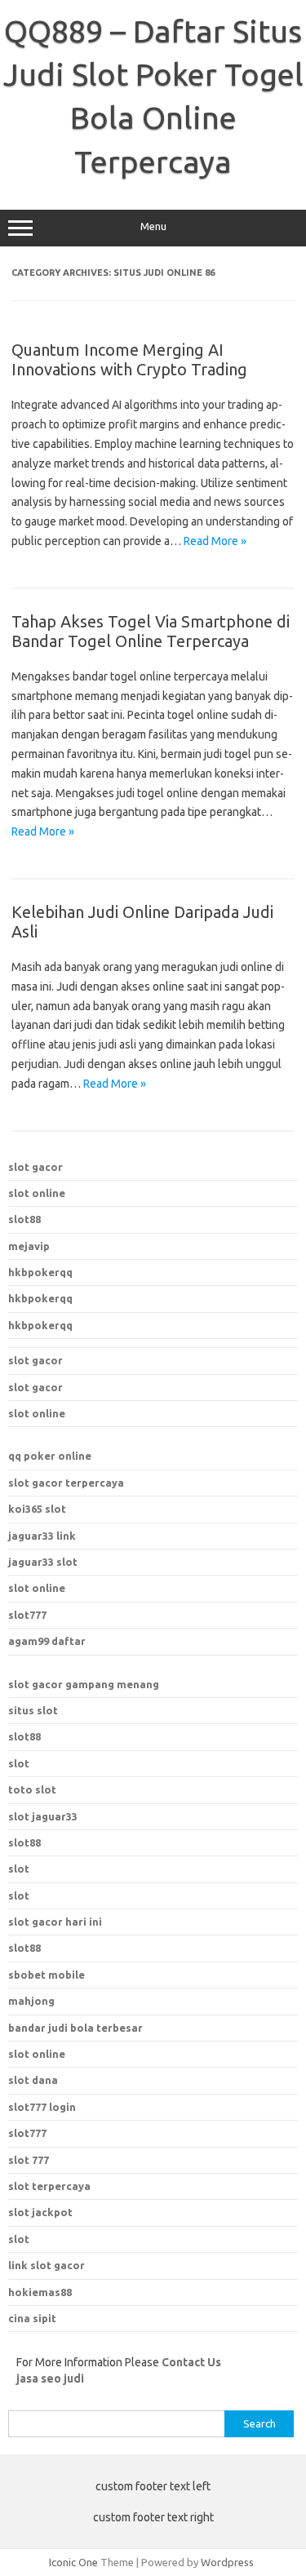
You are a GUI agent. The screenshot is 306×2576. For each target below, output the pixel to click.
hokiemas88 (40, 2292)
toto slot (32, 1789)
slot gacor (35, 1167)
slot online (37, 1193)
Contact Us (191, 2362)
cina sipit (32, 2318)
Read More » (215, 541)
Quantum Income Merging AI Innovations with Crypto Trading (129, 359)
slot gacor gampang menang (84, 1684)
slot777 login (42, 2107)
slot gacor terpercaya (66, 1483)
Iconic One (73, 2562)
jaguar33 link (42, 1536)
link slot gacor (47, 2265)
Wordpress (227, 2562)
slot (19, 1763)
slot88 (24, 1219)
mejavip (29, 1246)
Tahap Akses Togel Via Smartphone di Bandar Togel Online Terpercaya (151, 631)
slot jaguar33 (43, 1816)
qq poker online (50, 1456)
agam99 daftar (47, 1641)
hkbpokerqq (40, 1272)
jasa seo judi (50, 2379)
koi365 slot (37, 1509)
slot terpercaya (49, 2186)
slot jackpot (40, 2212)
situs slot (33, 1710)
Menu (153, 226)
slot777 (27, 1615)
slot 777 (29, 2160)
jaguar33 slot (43, 1562)
